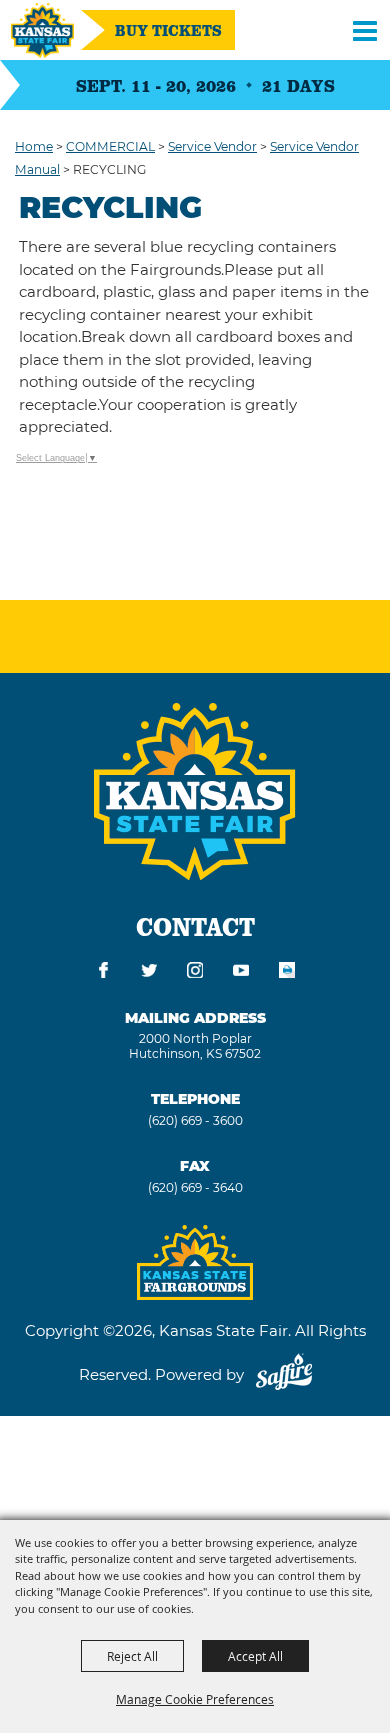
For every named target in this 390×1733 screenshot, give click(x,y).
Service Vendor (212, 146)
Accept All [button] (255, 1656)
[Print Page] (287, 973)
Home (34, 146)
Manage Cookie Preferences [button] (195, 1699)
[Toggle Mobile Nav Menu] (365, 30)
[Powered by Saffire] (284, 1374)
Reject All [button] (132, 1656)
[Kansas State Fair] (42, 30)
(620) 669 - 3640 (195, 1187)
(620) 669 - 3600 (195, 1120)
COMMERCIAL (110, 146)
